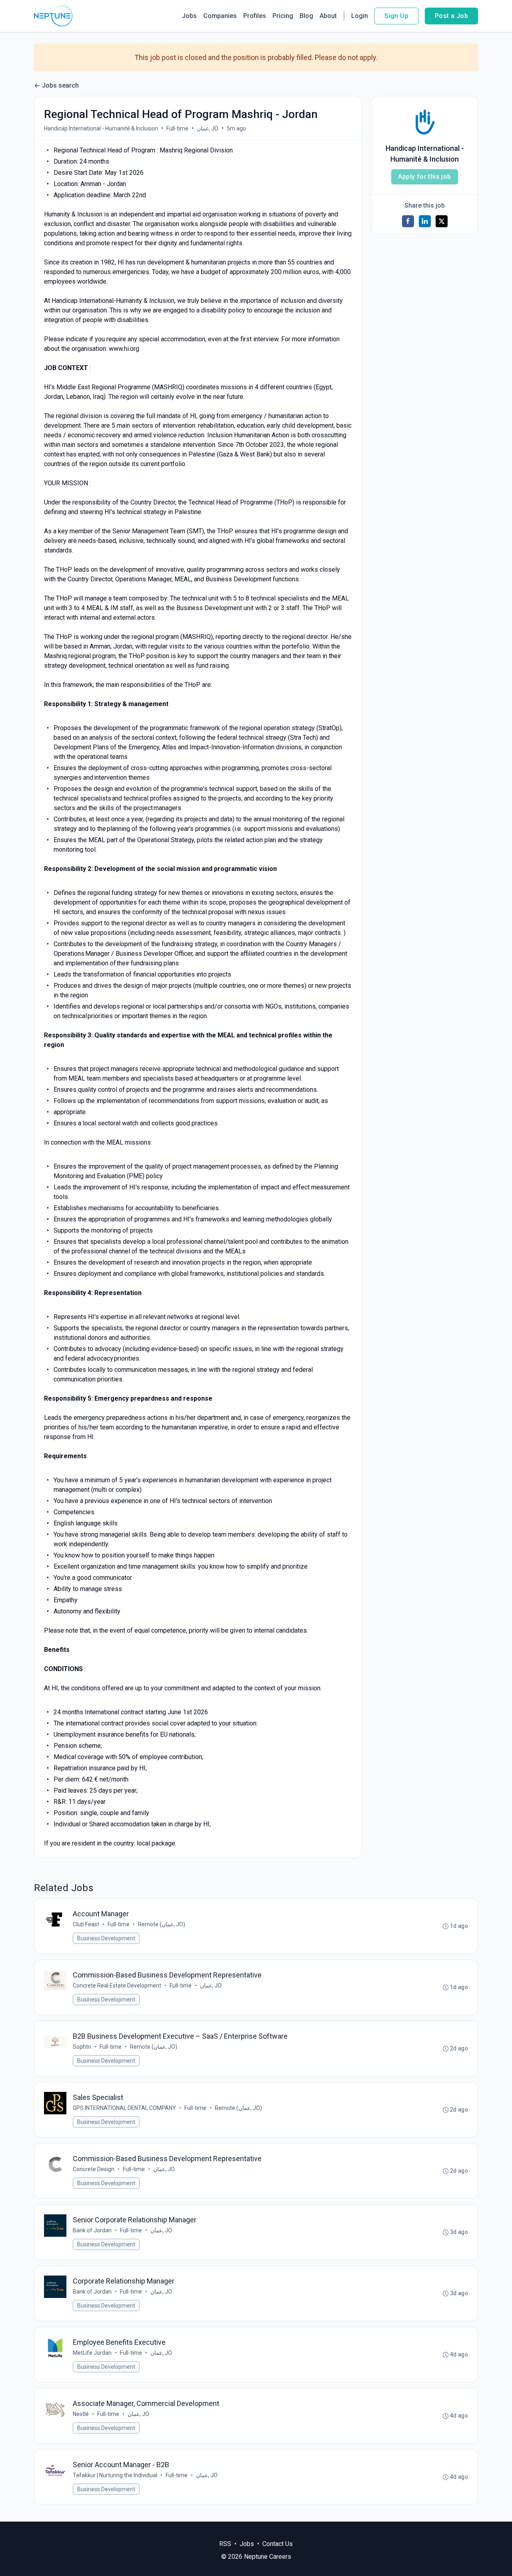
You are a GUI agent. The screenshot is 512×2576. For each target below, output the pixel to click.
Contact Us (278, 2544)
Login (360, 16)
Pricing (283, 16)
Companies (220, 16)
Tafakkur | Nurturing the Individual (115, 2475)
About (328, 16)
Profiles (255, 16)
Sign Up (396, 16)
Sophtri (82, 2047)
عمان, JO (208, 128)
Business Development (106, 1938)
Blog (306, 16)
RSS (225, 2544)
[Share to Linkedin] (425, 221)
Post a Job (451, 16)
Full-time (177, 128)
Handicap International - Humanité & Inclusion (101, 128)
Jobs (189, 16)
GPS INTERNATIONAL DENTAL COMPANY (124, 2108)
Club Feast (86, 1924)
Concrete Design (94, 2169)
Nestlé (81, 2414)
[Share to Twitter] (442, 221)
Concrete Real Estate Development (117, 1986)
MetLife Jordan (92, 2353)
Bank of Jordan (92, 2230)
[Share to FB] (408, 221)
